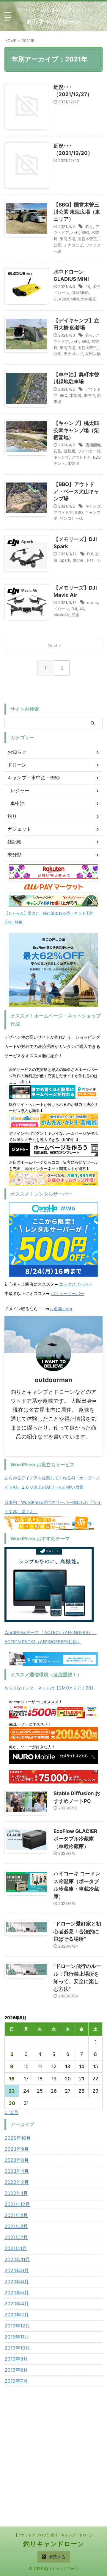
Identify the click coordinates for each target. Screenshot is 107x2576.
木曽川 (75, 395)
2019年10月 (17, 2348)
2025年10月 (18, 2138)
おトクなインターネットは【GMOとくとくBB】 (50, 1688)
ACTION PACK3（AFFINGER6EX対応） (43, 1642)
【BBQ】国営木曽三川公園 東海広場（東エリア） (77, 212)
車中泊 (89, 395)
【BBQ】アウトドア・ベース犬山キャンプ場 (76, 491)
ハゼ (75, 232)
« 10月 (11, 2112)
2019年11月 (17, 2337)
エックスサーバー (76, 1284)
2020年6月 (17, 2281)
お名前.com (61, 1309)
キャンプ (61, 457)
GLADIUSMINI (66, 299)
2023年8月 (17, 2160)
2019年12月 (17, 2326)
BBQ (85, 232)
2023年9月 (17, 2149)
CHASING (80, 293)
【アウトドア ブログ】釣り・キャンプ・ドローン (54, 2535)
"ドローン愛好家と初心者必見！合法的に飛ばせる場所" (77, 1931)
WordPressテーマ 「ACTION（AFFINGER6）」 (51, 1632)
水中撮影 (89, 299)
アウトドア (81, 457)
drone (78, 560)
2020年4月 (17, 2304)
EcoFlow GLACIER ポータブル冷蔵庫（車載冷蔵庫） (75, 1839)
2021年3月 (16, 2226)
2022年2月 (17, 2182)
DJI (90, 554)
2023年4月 (17, 2171)
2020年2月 (17, 2315)
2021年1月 (16, 2248)
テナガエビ (73, 245)
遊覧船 (69, 451)
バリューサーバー (67, 1293)
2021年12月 (17, 2204)
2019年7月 (16, 2381)
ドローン (94, 560)
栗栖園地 (93, 445)
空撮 (75, 615)
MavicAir (61, 615)
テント (59, 463)
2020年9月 (17, 2270)
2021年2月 (16, 2237)
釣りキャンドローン (53, 21)
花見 (57, 451)
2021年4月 (16, 2215)
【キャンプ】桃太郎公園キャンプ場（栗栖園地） (76, 430)
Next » (54, 646)
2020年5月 (17, 2293)
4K (88, 286)
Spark (65, 560)
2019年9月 (16, 2359)
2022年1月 (16, 2193)
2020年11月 (17, 2259)
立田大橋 (93, 354)
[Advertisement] (53, 2452)
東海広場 (67, 239)
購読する (56, 2557)
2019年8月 (16, 2370)
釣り (89, 226)
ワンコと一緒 (89, 451)
